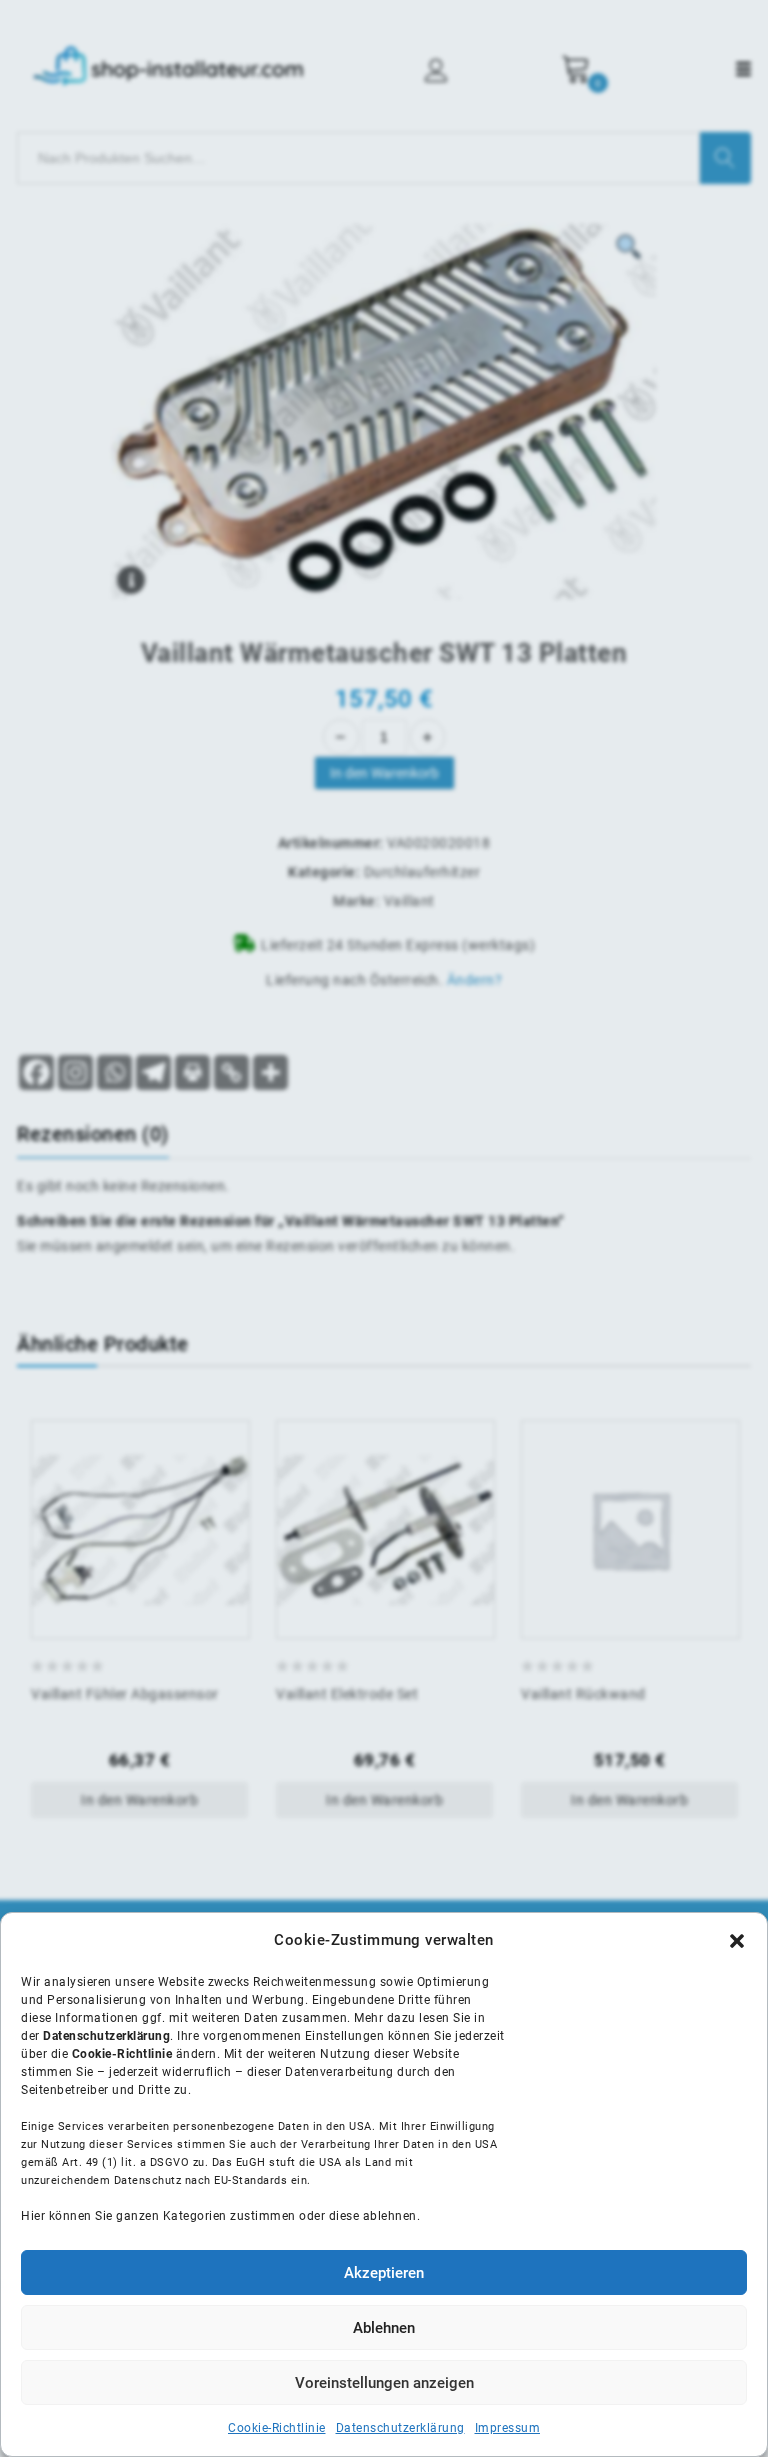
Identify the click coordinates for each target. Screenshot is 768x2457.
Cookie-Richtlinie (277, 2428)
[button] (737, 1941)
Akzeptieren (384, 2273)
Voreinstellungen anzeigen (384, 2383)
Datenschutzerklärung (400, 2428)
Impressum (508, 2428)
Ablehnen (384, 2328)
